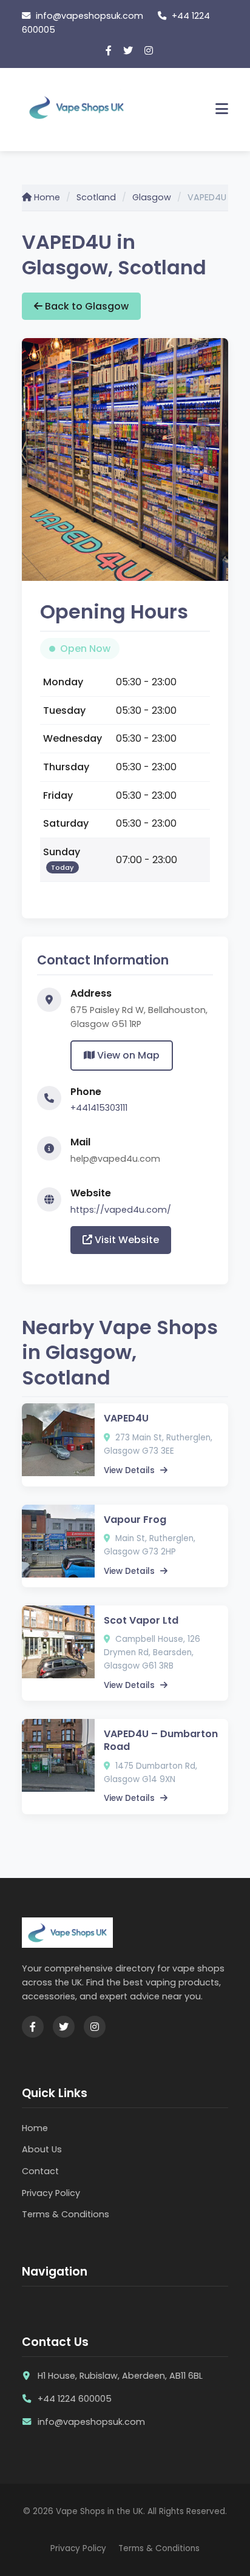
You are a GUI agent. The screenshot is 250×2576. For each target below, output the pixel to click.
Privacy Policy (51, 2193)
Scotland (96, 197)
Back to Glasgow (86, 306)
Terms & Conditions (66, 2214)
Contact (40, 2171)
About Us (42, 2149)
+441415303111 (99, 1108)
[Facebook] (109, 51)
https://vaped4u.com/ (121, 1210)
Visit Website (126, 1240)
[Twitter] (128, 51)
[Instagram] (149, 51)
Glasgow (152, 197)
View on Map (127, 1055)
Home (46, 197)
